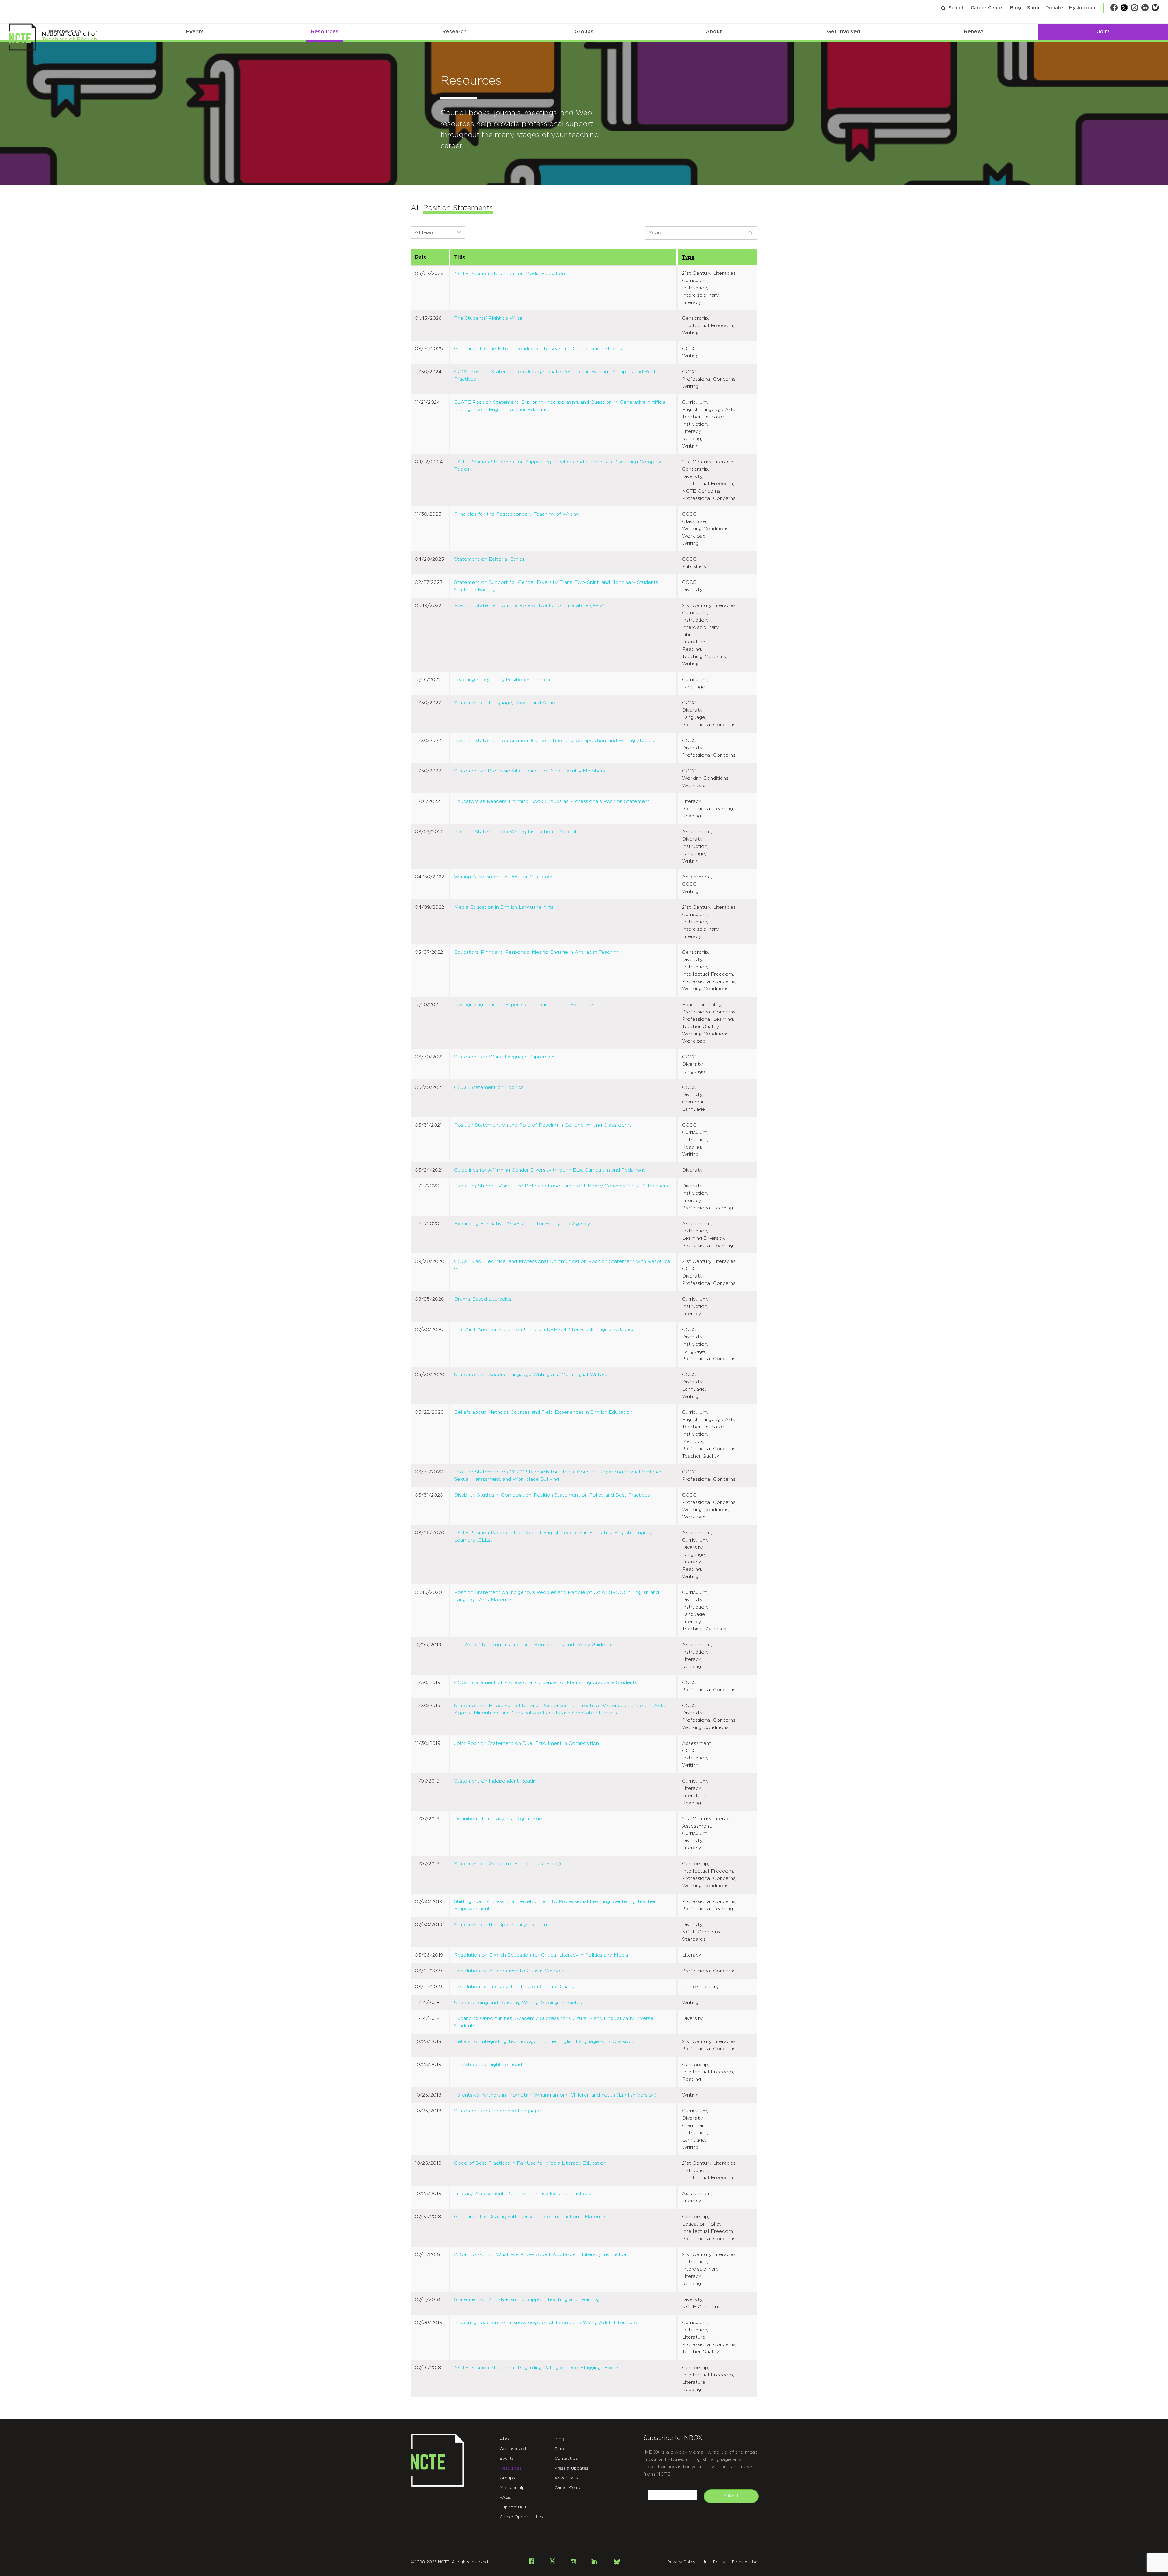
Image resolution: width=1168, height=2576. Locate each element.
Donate (1054, 8)
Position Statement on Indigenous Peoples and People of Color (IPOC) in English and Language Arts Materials (556, 1596)
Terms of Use (744, 2562)
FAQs (505, 2498)
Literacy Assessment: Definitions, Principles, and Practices (523, 2194)
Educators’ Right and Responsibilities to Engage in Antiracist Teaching (537, 952)
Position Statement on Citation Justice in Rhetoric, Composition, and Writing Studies (554, 741)
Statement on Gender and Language (497, 2111)
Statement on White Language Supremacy (505, 1057)
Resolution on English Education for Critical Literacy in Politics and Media (541, 1955)
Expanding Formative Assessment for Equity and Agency (522, 1224)
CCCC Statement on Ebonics (489, 1087)
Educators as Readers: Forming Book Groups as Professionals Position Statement (552, 801)
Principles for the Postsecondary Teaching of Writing (517, 514)
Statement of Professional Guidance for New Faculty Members (530, 771)
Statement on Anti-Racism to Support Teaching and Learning (527, 2299)
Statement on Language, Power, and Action (506, 703)
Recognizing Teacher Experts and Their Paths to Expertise (523, 1005)
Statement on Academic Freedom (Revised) (508, 1864)
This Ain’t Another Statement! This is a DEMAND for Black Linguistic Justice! (545, 1330)
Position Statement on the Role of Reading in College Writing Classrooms (543, 1125)
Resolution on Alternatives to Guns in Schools (509, 1971)
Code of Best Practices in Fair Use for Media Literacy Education (530, 2163)
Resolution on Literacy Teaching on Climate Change (516, 1987)
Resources (325, 31)
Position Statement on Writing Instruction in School (515, 832)
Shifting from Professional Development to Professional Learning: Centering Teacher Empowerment (555, 1905)
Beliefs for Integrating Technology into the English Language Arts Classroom (546, 2041)
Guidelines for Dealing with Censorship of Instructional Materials (530, 2217)
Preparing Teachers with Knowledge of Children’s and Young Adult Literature (546, 2323)
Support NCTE (515, 2507)
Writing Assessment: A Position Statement (505, 877)
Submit (731, 2496)
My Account (1083, 8)
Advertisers (566, 2478)
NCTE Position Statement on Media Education (509, 274)
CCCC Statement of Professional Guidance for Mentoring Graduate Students (546, 1682)
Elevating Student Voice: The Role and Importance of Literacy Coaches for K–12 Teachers (561, 1186)
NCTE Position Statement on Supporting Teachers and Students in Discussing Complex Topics (558, 465)
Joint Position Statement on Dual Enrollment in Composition (527, 1743)
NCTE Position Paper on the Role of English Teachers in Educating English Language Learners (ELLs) (555, 1536)
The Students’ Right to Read (488, 2065)
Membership (512, 2488)
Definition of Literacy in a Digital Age (498, 1819)
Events (195, 31)
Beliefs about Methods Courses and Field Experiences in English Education (543, 1412)
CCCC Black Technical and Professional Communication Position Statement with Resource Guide (562, 1265)
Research (454, 31)
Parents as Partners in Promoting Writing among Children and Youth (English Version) (555, 2095)
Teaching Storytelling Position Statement (503, 680)
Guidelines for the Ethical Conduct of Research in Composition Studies (538, 349)
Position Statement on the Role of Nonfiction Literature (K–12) (529, 605)
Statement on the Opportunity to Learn (501, 1925)
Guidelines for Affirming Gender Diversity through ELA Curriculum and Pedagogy (550, 1170)
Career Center (987, 8)
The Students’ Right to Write (488, 318)
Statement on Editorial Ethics (489, 559)
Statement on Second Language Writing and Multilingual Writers (531, 1375)
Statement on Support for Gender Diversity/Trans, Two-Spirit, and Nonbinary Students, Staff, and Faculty (557, 586)
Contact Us (566, 2459)
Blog (1016, 8)
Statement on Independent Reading (497, 1781)
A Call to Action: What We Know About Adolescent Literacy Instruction (541, 2254)
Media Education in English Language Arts (504, 907)
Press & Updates (571, 2468)
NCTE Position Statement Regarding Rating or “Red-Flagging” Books (537, 2368)
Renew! (973, 31)
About (714, 31)
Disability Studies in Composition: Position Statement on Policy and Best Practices (552, 1495)
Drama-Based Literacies (483, 1299)
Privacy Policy (681, 2562)
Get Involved (844, 31)
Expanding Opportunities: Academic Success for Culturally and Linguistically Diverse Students (554, 2022)
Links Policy (713, 2562)
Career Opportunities (521, 2517)
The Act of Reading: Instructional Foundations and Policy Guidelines (535, 1645)
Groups (584, 31)
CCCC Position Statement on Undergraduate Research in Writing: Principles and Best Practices (555, 375)
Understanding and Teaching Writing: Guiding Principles (518, 2003)
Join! (1103, 31)
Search (956, 8)
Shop (1033, 8)
